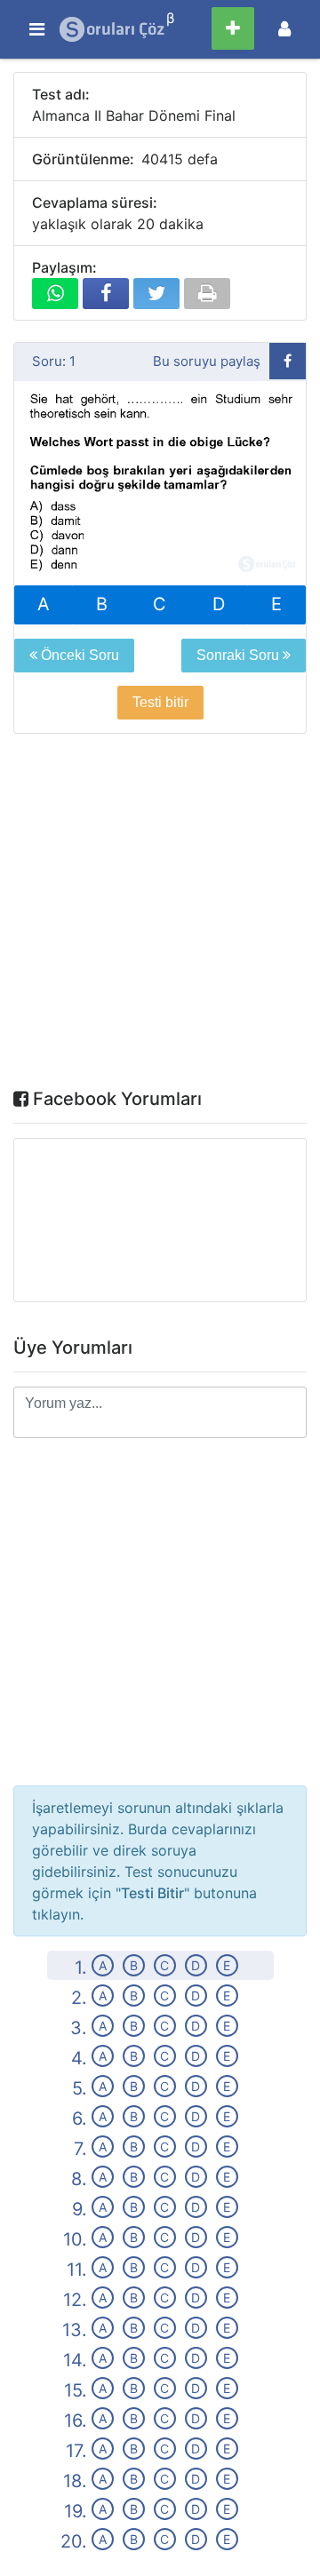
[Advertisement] (160, 915)
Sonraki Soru (240, 655)
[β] (113, 29)
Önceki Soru (78, 655)
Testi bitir (160, 702)
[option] (160, 484)
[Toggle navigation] (284, 29)
